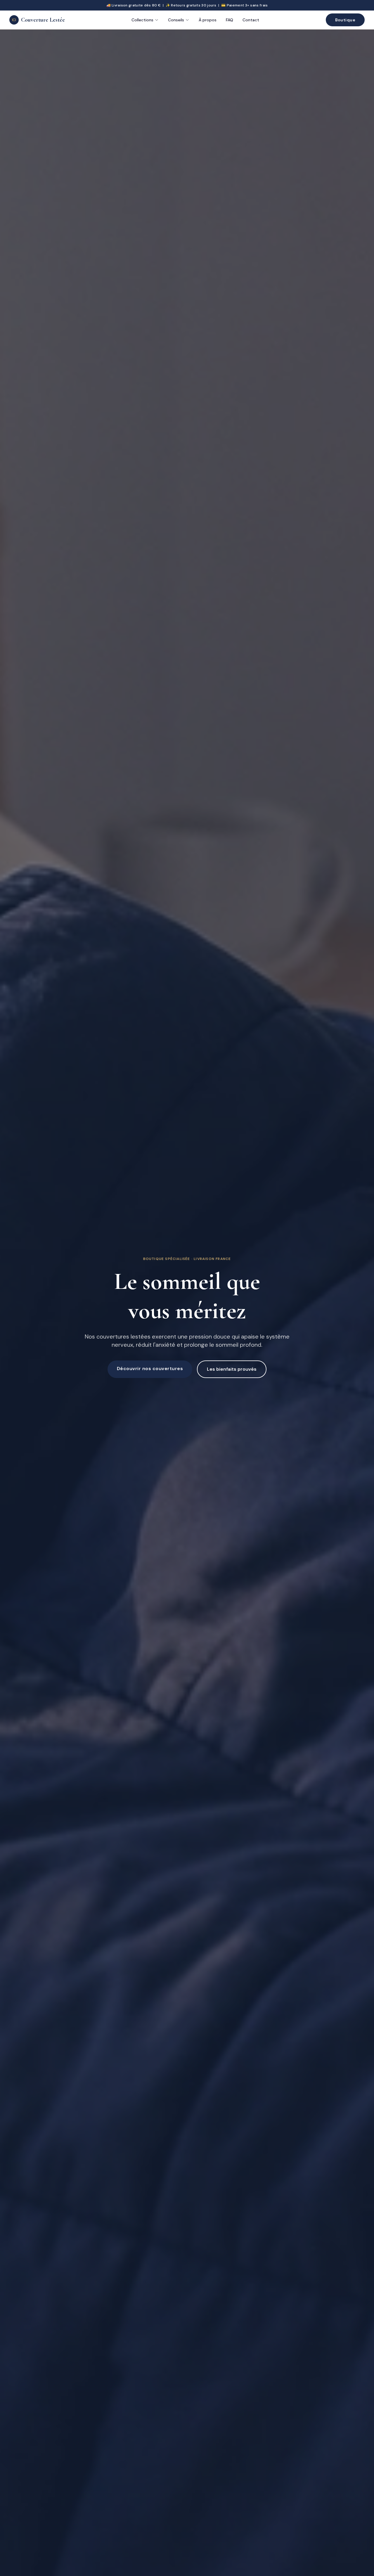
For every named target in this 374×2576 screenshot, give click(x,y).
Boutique (345, 20)
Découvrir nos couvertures (150, 1369)
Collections (142, 20)
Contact (251, 20)
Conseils (176, 20)
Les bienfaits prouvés (232, 1369)
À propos (208, 20)
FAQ (230, 20)
